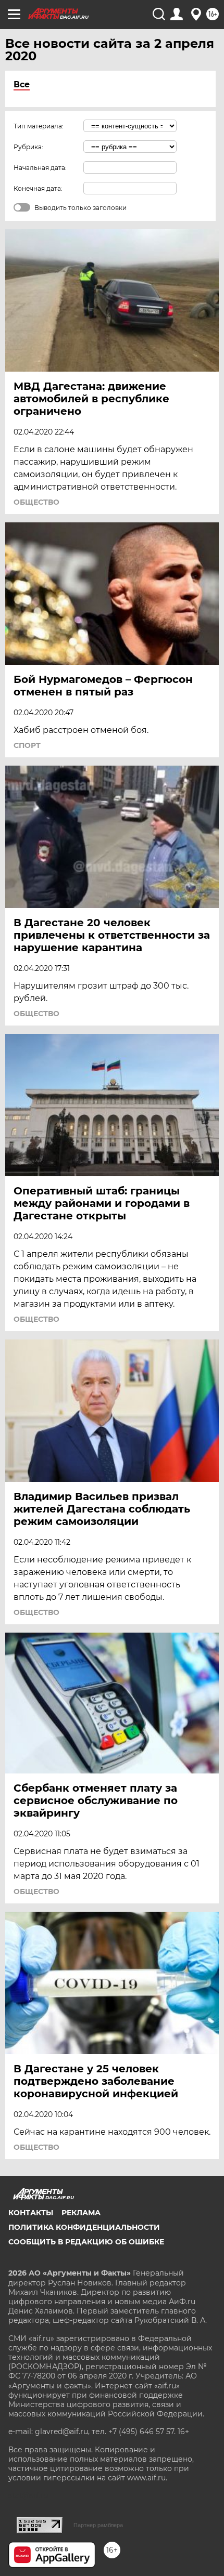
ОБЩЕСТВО (36, 502)
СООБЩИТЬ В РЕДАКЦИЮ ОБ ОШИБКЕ (86, 2242)
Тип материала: (39, 126)
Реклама (81, 2213)
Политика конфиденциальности (84, 2227)
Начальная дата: (40, 168)
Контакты (31, 2213)
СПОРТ (27, 745)
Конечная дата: (38, 188)
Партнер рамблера (98, 2525)
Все (22, 84)
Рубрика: (28, 147)
